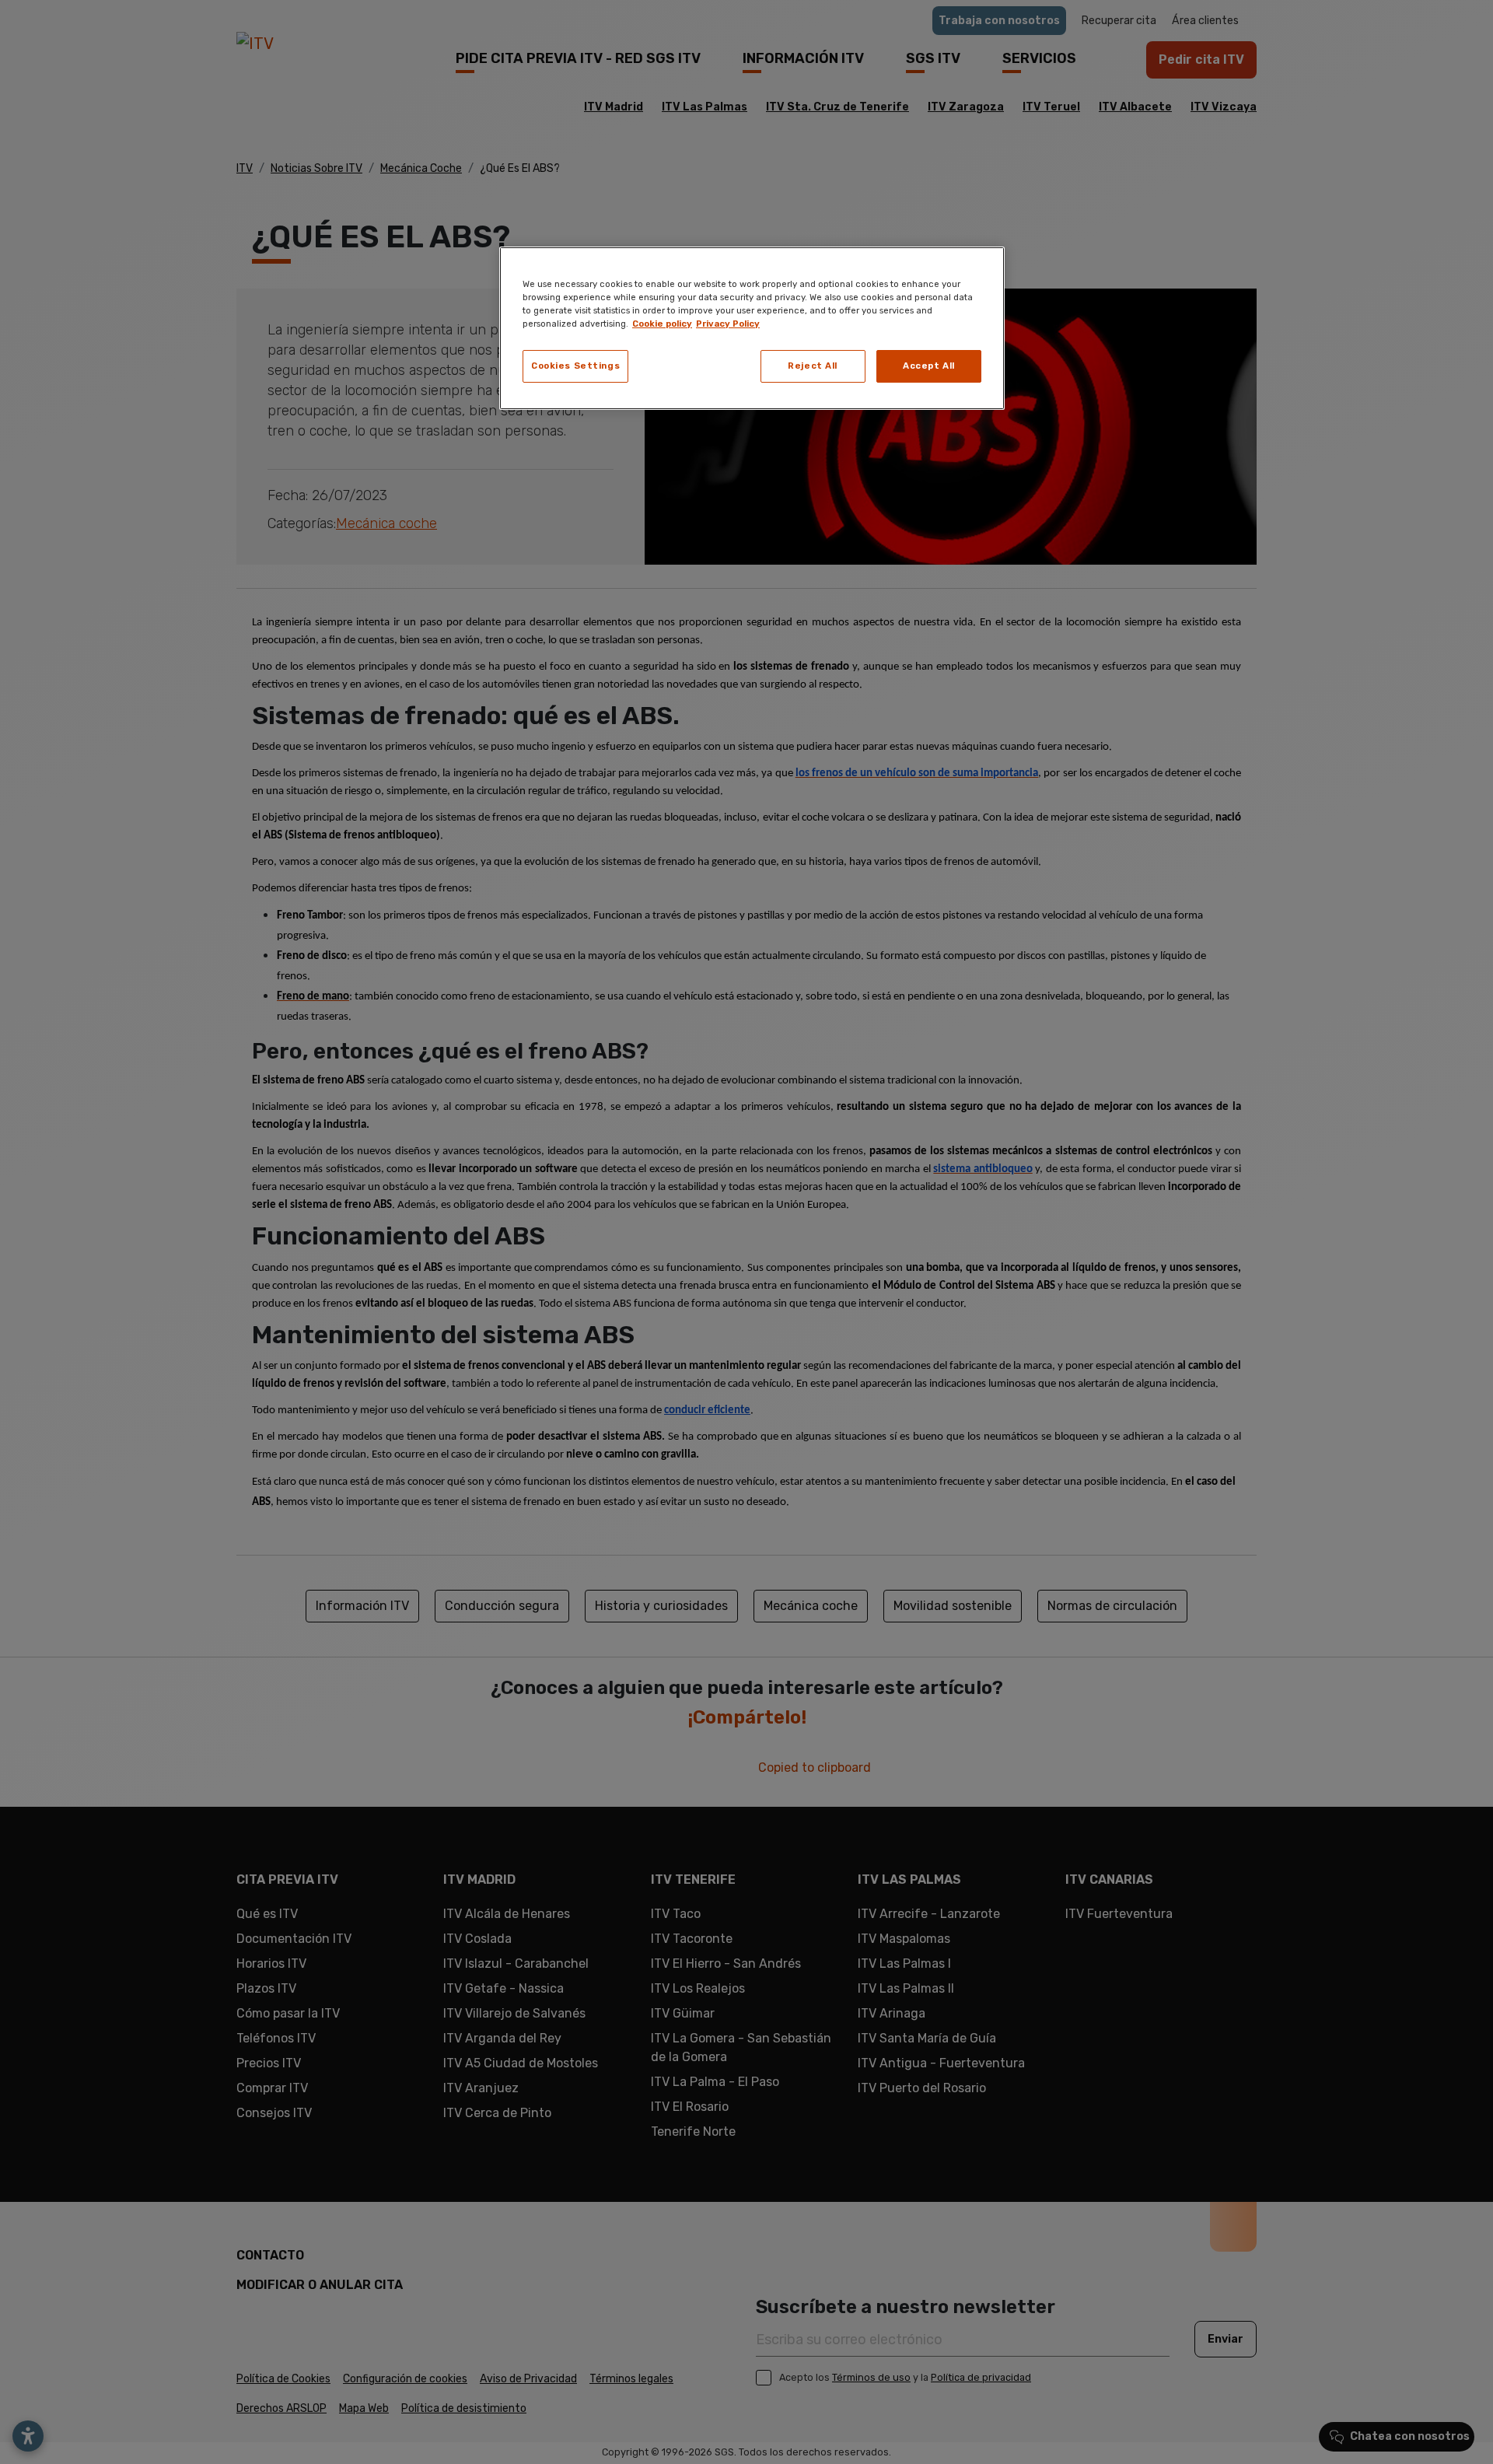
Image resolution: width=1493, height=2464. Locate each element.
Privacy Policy (728, 324)
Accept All (929, 366)
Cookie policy (662, 324)
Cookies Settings (575, 366)
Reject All (813, 366)
